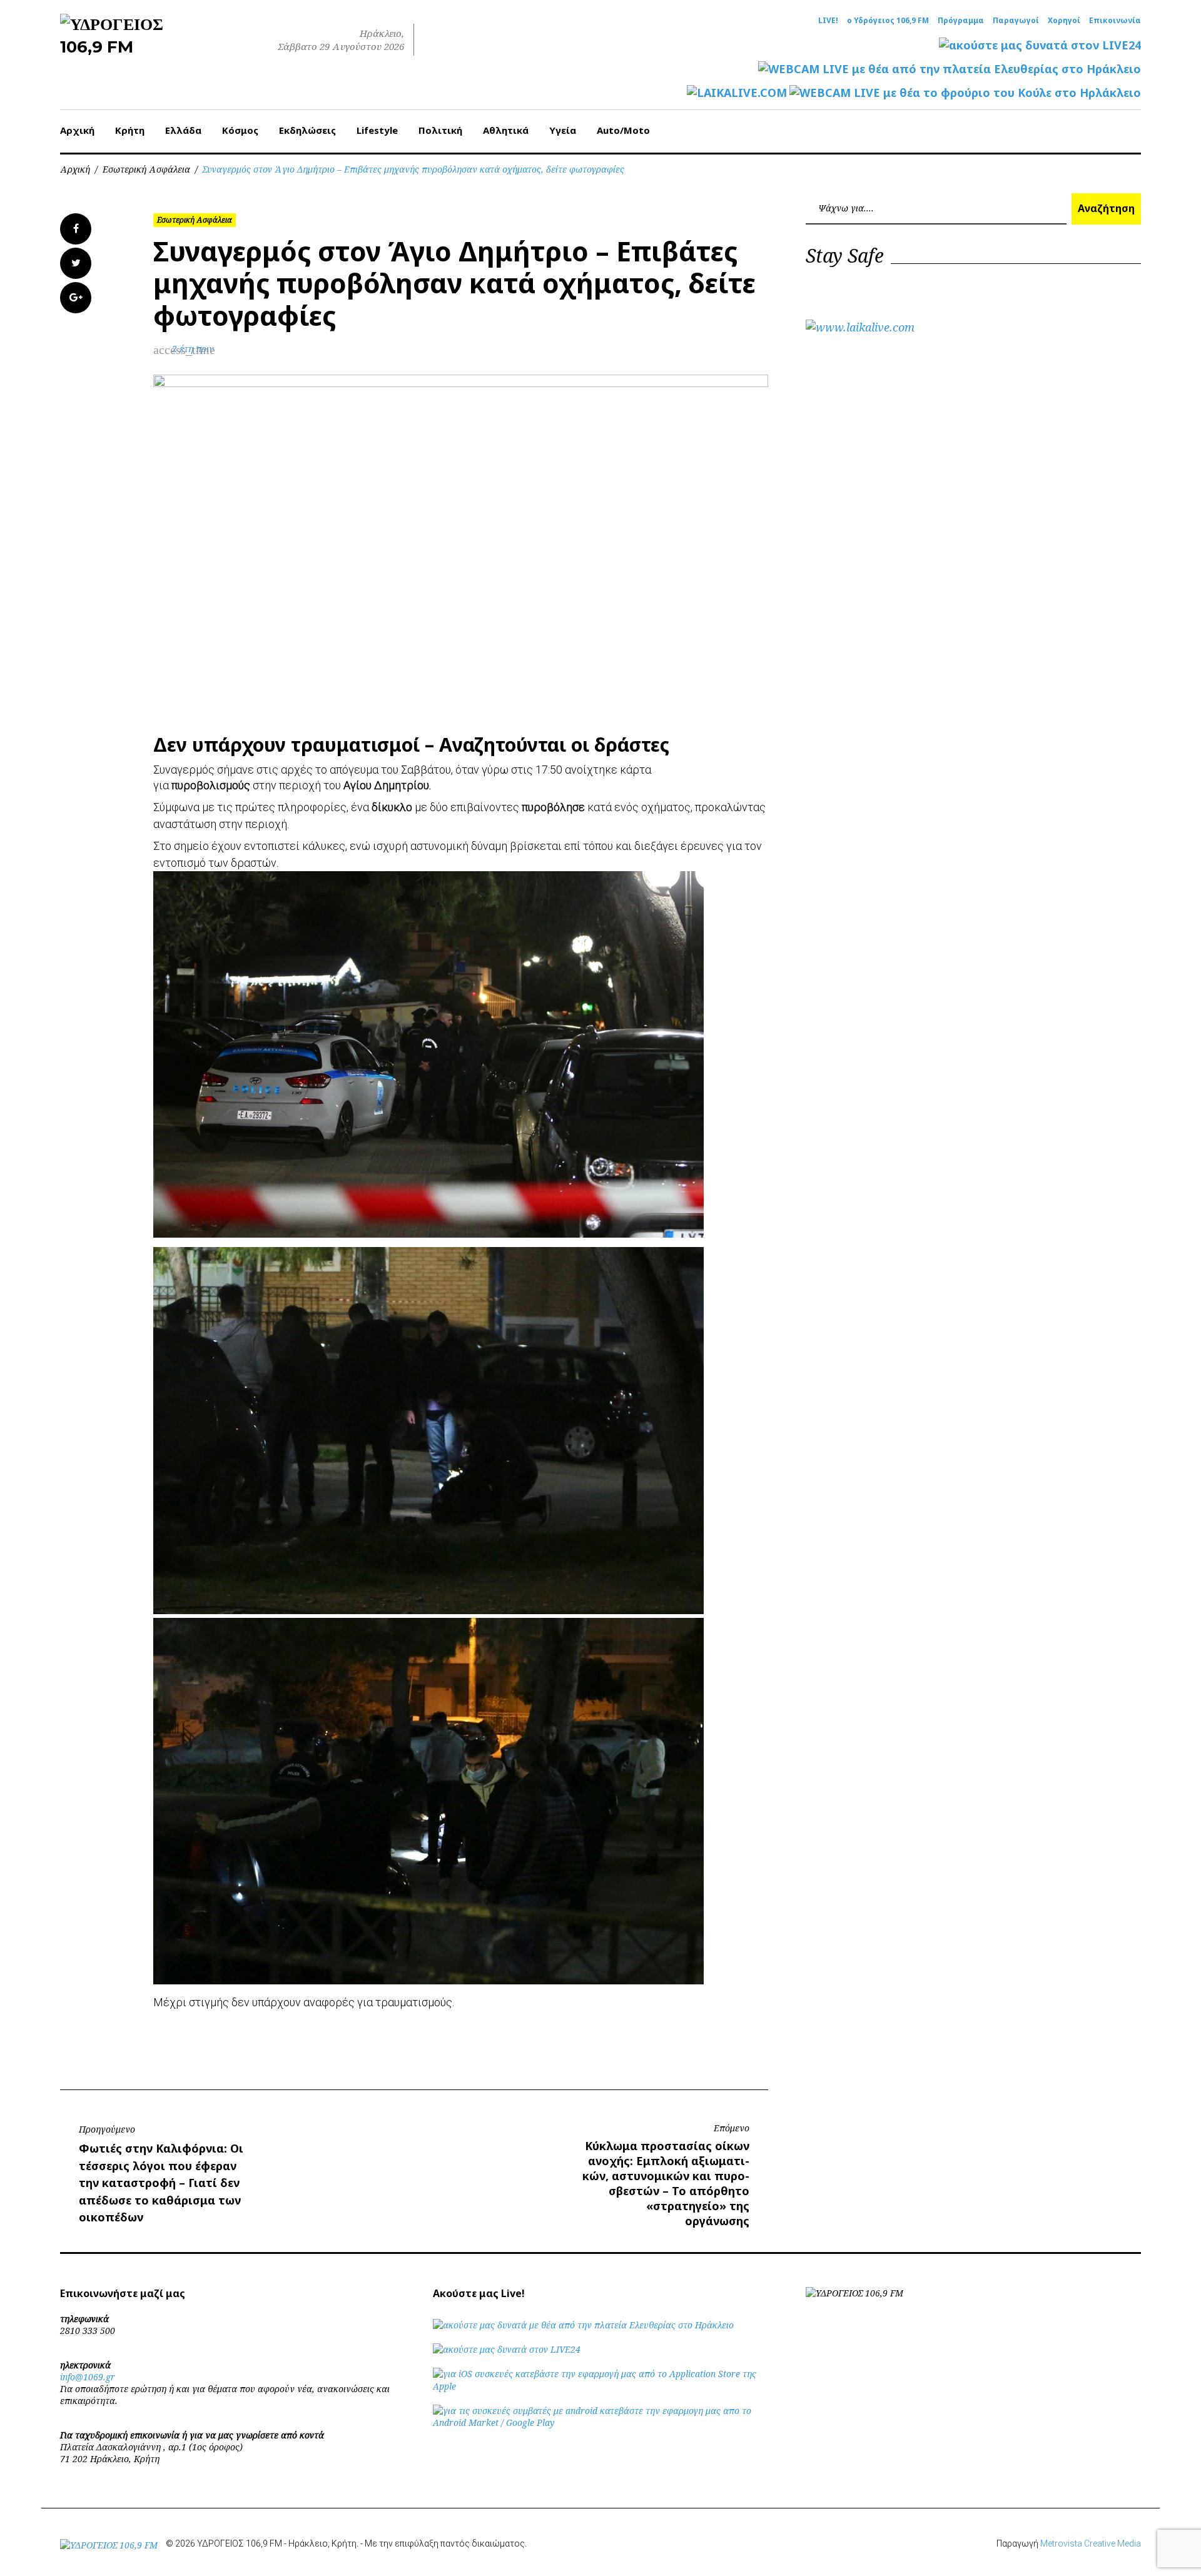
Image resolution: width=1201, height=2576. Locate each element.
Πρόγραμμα (961, 21)
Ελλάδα (183, 130)
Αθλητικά (506, 130)
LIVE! (828, 21)
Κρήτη (130, 130)
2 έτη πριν (193, 349)
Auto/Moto (623, 130)
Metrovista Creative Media (1091, 2543)
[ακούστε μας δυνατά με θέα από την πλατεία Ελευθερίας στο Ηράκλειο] (583, 2325)
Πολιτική (440, 130)
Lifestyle (377, 130)
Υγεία (563, 130)
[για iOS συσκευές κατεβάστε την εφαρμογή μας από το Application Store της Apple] (600, 2386)
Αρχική (77, 130)
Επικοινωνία (1115, 21)
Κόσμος (240, 130)
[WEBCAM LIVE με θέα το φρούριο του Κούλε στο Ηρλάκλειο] (965, 93)
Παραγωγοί (1016, 21)
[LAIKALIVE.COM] (737, 93)
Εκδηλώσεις (307, 130)
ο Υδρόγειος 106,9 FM (888, 21)
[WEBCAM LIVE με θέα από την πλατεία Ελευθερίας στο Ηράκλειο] (950, 69)
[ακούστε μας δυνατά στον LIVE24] (1040, 45)
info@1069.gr (88, 2377)
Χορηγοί (1064, 21)
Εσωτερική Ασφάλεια (146, 169)
